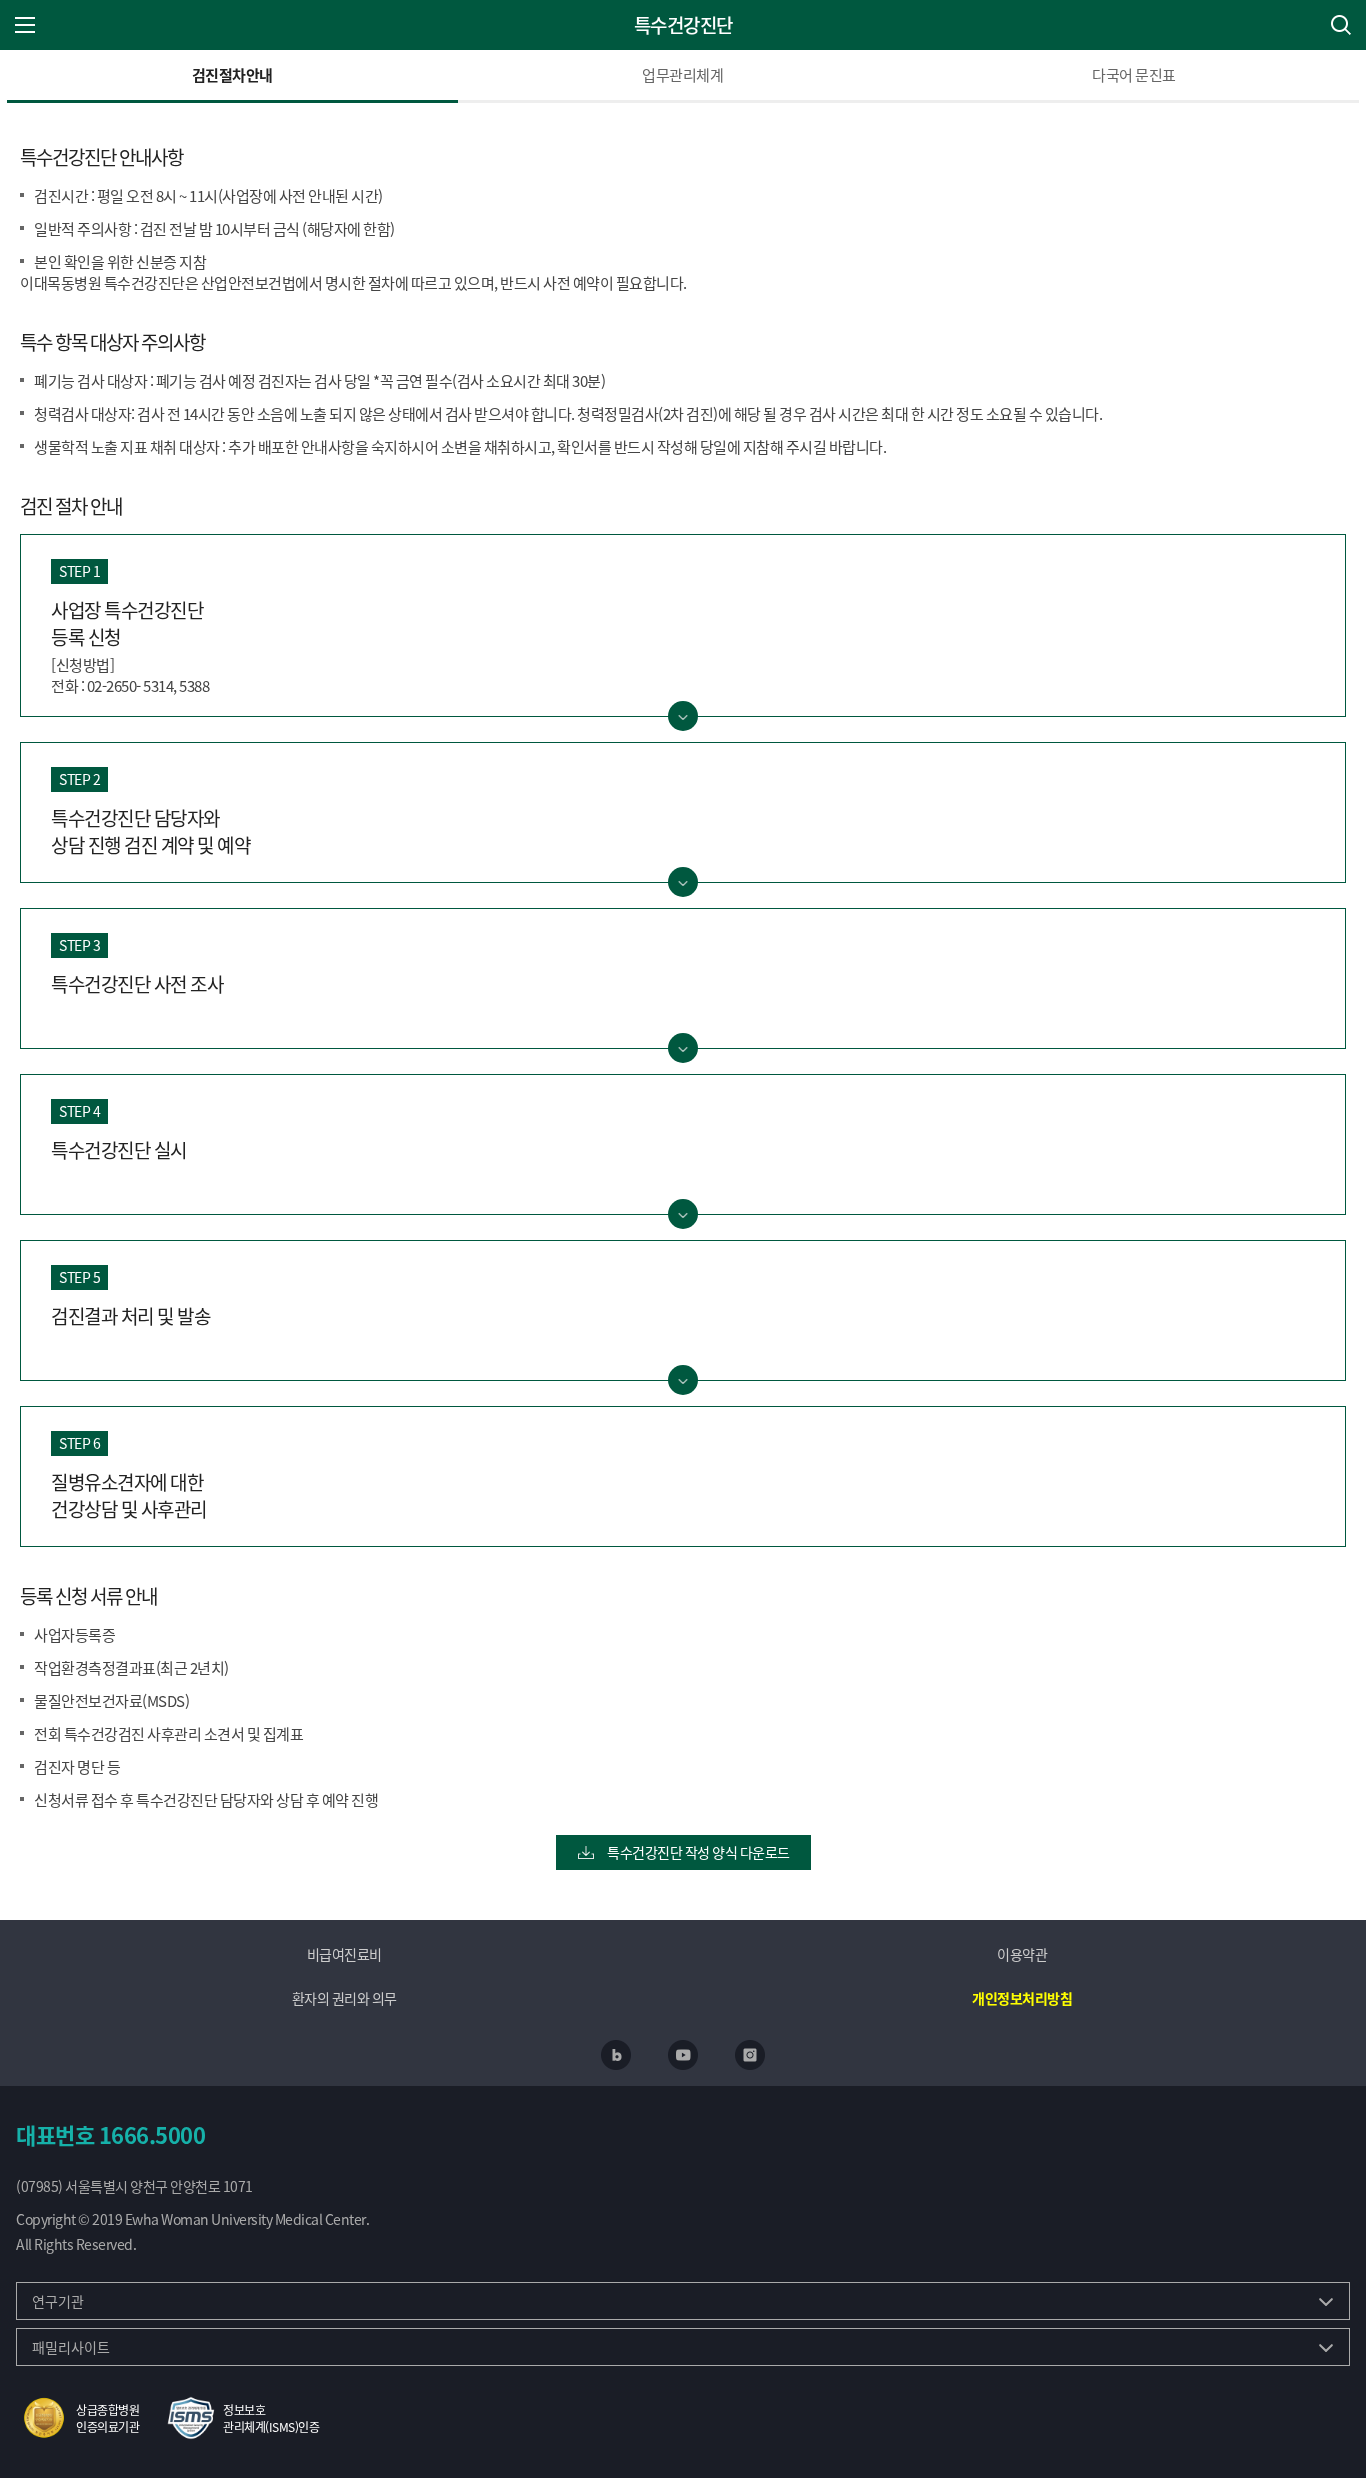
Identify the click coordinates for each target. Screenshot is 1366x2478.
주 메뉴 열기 (25, 25)
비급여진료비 (344, 1954)
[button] (77, 2418)
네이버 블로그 (616, 2055)
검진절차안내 (232, 74)
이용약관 (1022, 1954)
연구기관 (58, 2301)
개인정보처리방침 (1022, 1998)
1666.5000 (152, 2134)
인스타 (750, 2055)
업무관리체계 (682, 74)
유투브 (683, 2055)
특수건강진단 (683, 25)
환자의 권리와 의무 (344, 1998)
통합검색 (1341, 25)
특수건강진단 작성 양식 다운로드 (697, 1852)
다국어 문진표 (1134, 74)
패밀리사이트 (71, 2347)
